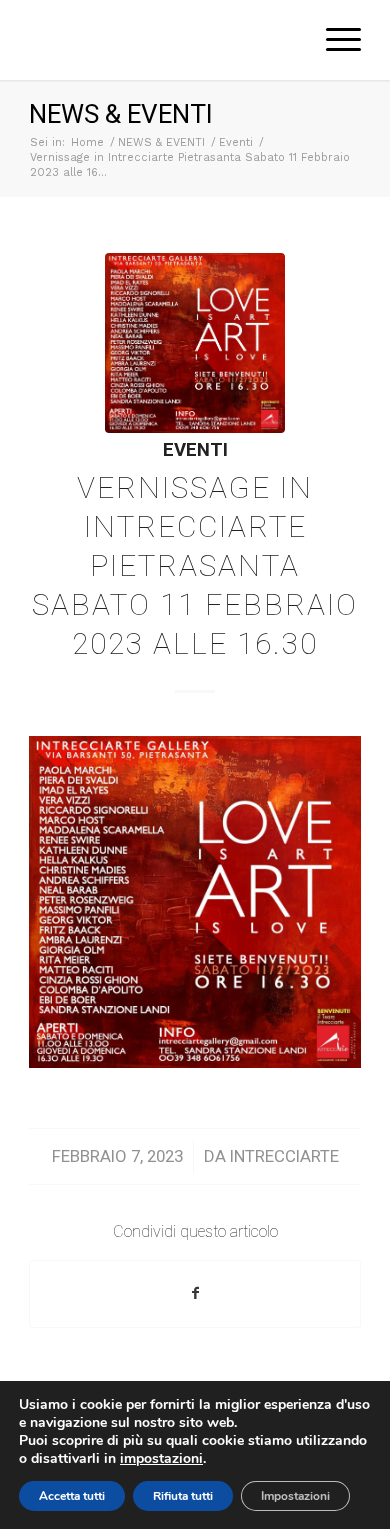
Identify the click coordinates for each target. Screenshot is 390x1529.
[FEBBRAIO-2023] (195, 343)
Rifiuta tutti (183, 1496)
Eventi (195, 450)
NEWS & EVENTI (121, 114)
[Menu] (333, 40)
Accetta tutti (72, 1496)
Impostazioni (295, 1496)
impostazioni (161, 1459)
